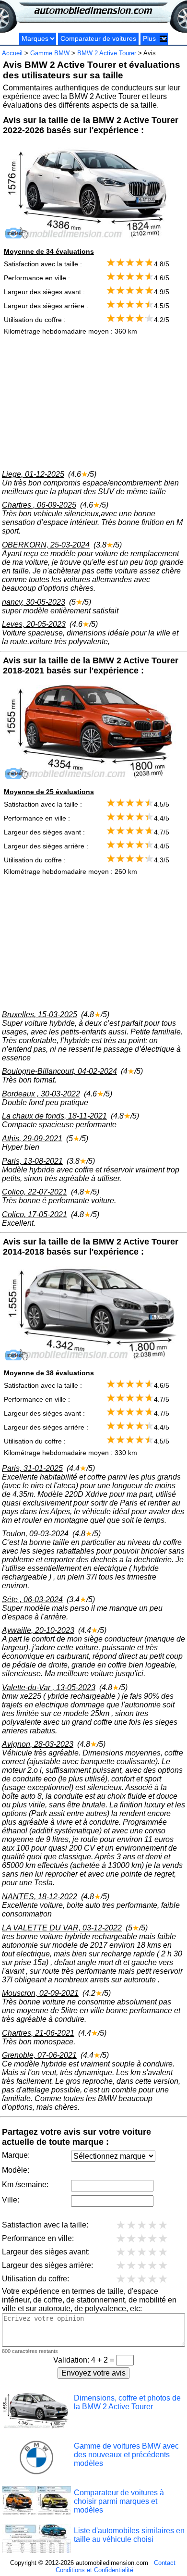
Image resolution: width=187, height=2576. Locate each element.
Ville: (11, 2200)
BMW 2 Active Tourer (107, 53)
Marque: (16, 2155)
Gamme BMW (50, 53)
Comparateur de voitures (98, 39)
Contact (165, 2563)
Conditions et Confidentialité (94, 2570)
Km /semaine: (25, 2184)
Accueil (12, 53)
